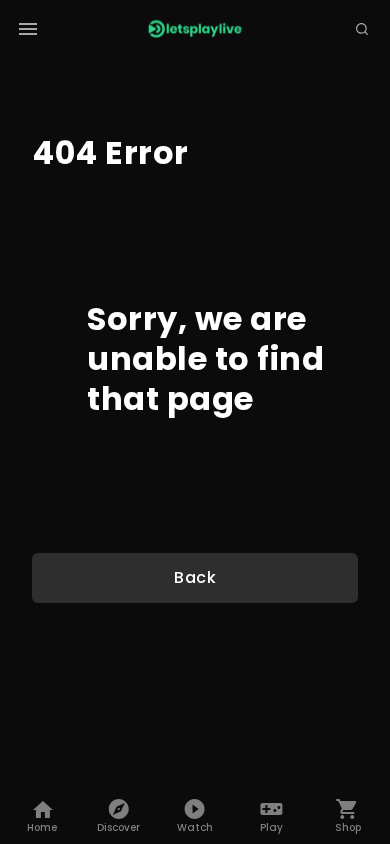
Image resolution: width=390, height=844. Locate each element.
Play (271, 827)
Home (42, 827)
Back (195, 577)
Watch (195, 827)
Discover (118, 827)
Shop (348, 827)
